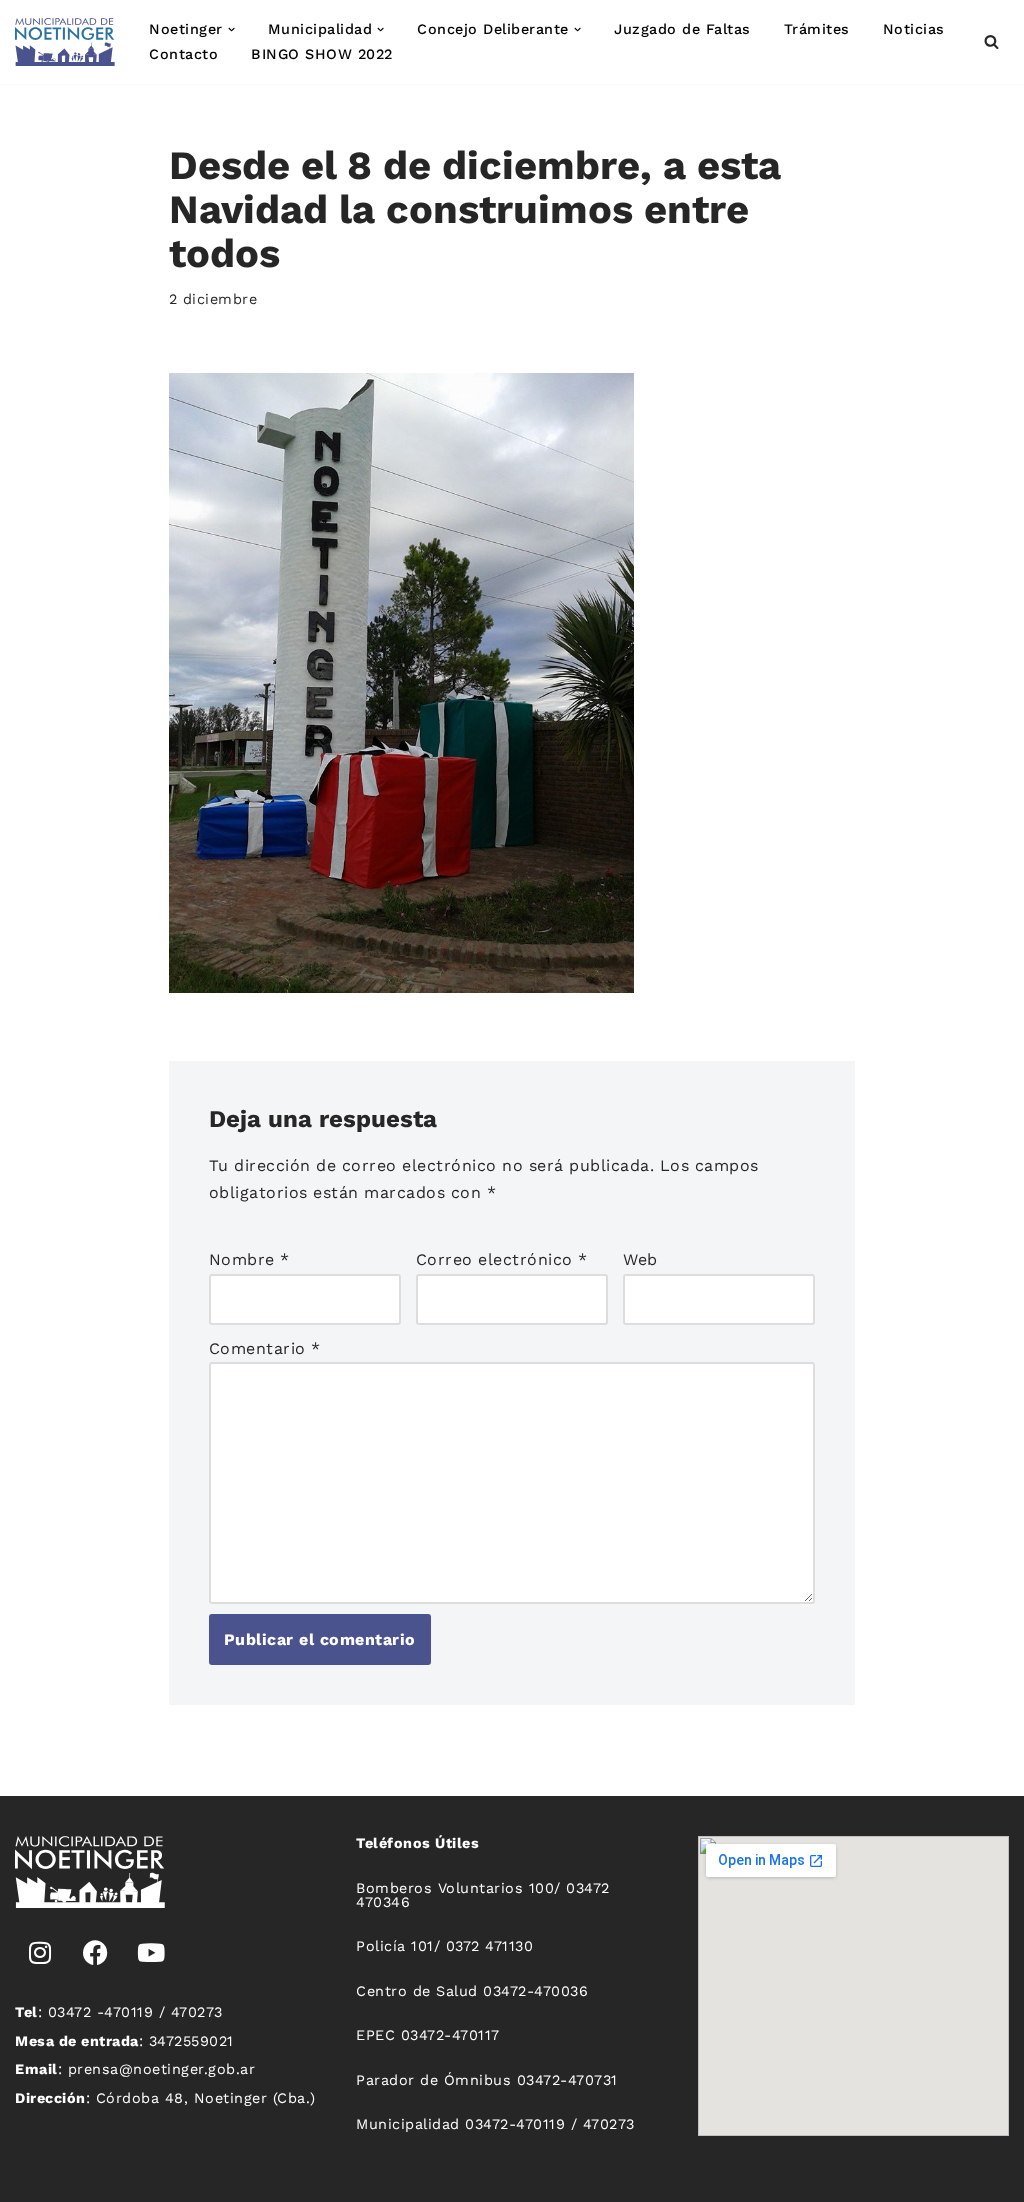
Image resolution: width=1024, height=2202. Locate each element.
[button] (231, 29)
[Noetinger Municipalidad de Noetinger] (65, 42)
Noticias (914, 29)
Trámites (817, 29)
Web (640, 1259)
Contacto (183, 54)
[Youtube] (151, 1953)
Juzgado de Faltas (682, 29)
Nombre (249, 1259)
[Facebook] (96, 1953)
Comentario (265, 1348)
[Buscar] (991, 41)
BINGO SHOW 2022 (322, 54)
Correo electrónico (502, 1259)
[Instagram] (40, 1953)
